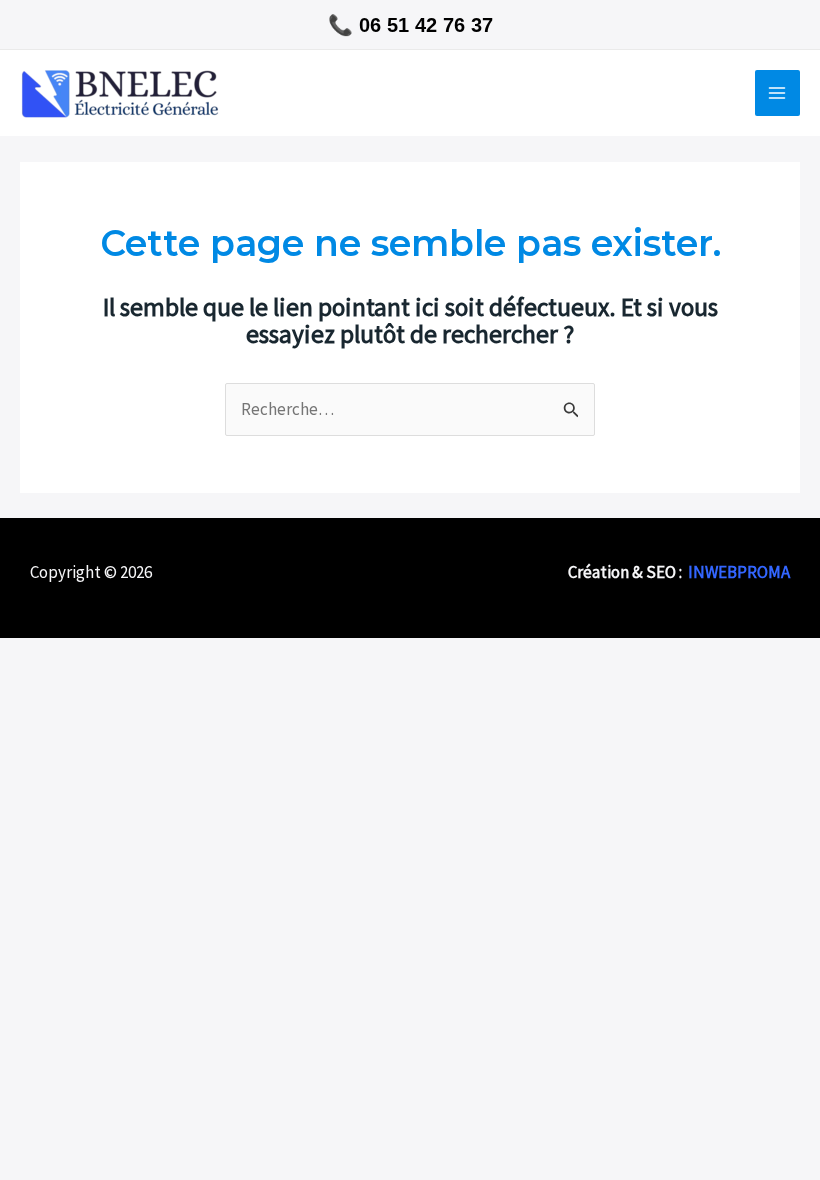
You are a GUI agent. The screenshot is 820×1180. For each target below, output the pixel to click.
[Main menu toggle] (778, 93)
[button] (410, 25)
